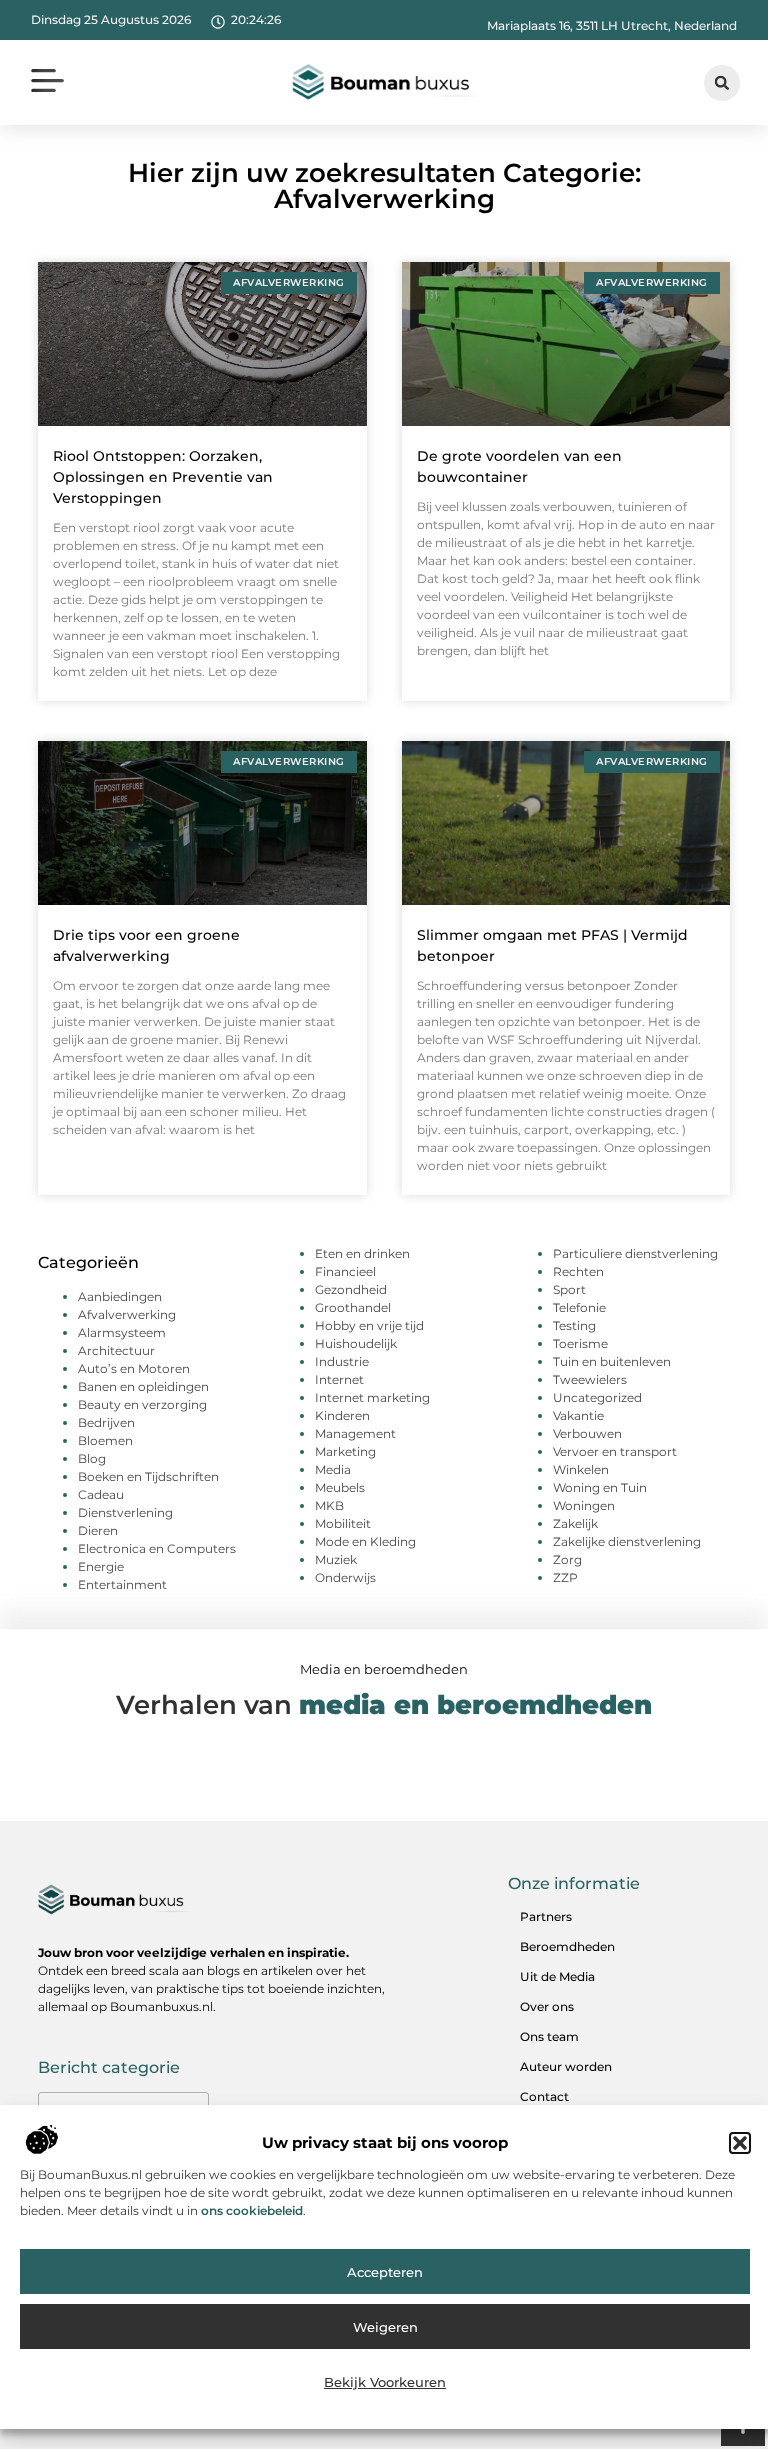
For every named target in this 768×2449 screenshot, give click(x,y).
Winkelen (581, 1469)
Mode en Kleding (365, 1541)
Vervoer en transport (615, 1451)
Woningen (584, 1505)
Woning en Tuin (600, 1487)
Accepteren (385, 2272)
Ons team (549, 2036)
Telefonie (579, 1307)
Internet (339, 1379)
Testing (574, 1325)
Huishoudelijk (356, 1343)
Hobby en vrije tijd (369, 1325)
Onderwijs (345, 1577)
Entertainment (122, 1584)
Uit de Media (557, 1976)
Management (355, 1433)
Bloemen (105, 1440)
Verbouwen (587, 1433)
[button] (740, 2143)
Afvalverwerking (127, 1314)
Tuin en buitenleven (612, 1361)
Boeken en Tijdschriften (148, 1476)
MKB (329, 1505)
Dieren (98, 1530)
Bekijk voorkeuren (385, 2382)
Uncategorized (597, 1397)
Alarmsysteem (122, 1332)
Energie (101, 1566)
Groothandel (353, 1307)
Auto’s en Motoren (134, 1368)
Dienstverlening (125, 1512)
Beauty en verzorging (142, 1404)
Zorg (567, 1559)
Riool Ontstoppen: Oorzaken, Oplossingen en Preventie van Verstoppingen (163, 477)
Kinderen (342, 1415)
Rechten (578, 1271)
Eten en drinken (362, 1253)
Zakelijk (575, 1523)
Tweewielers (590, 1379)
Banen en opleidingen (143, 1386)
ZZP (565, 1577)
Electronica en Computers (157, 1548)
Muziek (336, 1559)
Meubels (340, 1487)
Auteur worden (566, 2066)
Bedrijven (106, 1422)
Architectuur (116, 1350)
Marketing (345, 1451)
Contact (544, 2096)
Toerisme (580, 1343)
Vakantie (578, 1415)
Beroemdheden (567, 1946)
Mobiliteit (343, 1523)
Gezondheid (351, 1289)
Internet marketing (372, 1397)
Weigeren (385, 2327)
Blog (92, 1458)
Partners (546, 1916)
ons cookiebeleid (252, 2210)
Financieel (345, 1271)
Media (333, 1469)
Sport (569, 1289)
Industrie (342, 1361)
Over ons (547, 2006)
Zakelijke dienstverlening (627, 1541)
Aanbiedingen (120, 1296)
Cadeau (101, 1494)
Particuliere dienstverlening (635, 1253)
